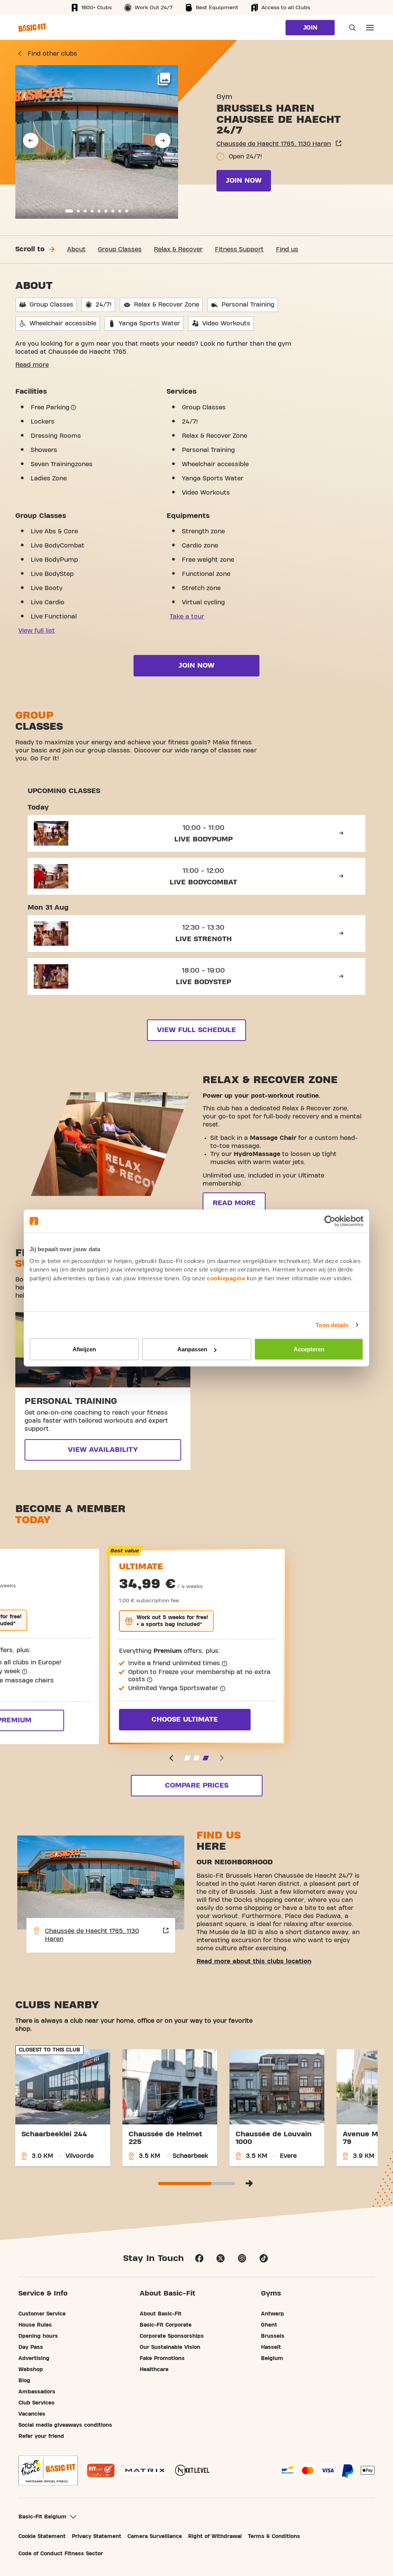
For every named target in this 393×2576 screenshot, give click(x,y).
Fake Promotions (162, 2358)
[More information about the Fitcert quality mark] (101, 2470)
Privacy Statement (97, 2536)
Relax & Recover (178, 249)
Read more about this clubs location (254, 1961)
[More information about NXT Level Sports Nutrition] (192, 2470)
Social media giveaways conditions (65, 2425)
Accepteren (309, 1349)
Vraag (350, 28)
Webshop (31, 2370)
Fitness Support (239, 249)
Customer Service (42, 2314)
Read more (32, 365)
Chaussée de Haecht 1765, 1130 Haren (274, 144)
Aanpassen (192, 1349)
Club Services (36, 2403)
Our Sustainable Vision (170, 2347)
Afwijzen (84, 1349)
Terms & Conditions (274, 2536)
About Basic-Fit (161, 2314)
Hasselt (271, 2347)
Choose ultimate (185, 1719)
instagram (242, 2258)
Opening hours (38, 2336)
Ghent (269, 2325)
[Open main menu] (370, 28)
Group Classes (120, 249)
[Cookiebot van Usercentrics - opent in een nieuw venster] (330, 1221)
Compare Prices (197, 1785)
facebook (199, 2258)
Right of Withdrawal (215, 2536)
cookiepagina (226, 1278)
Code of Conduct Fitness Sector (61, 2554)
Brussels (273, 2336)
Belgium (272, 2358)
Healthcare (154, 2370)
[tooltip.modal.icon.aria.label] (73, 407)
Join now (244, 181)
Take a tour (187, 617)
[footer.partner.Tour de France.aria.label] (48, 2470)
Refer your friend (41, 2436)
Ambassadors (37, 2392)
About (76, 249)
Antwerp (272, 2314)
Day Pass (31, 2347)
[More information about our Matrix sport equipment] (145, 2470)
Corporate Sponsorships (172, 2336)
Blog (24, 2381)
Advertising (34, 2358)
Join (310, 28)
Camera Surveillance (155, 2536)
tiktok (264, 2258)
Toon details (332, 1325)
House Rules (35, 2325)
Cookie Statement (42, 2536)
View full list (37, 631)
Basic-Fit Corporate (166, 2325)
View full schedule (196, 1030)
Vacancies (32, 2414)
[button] (31, 140)
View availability (103, 1450)
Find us (287, 249)
